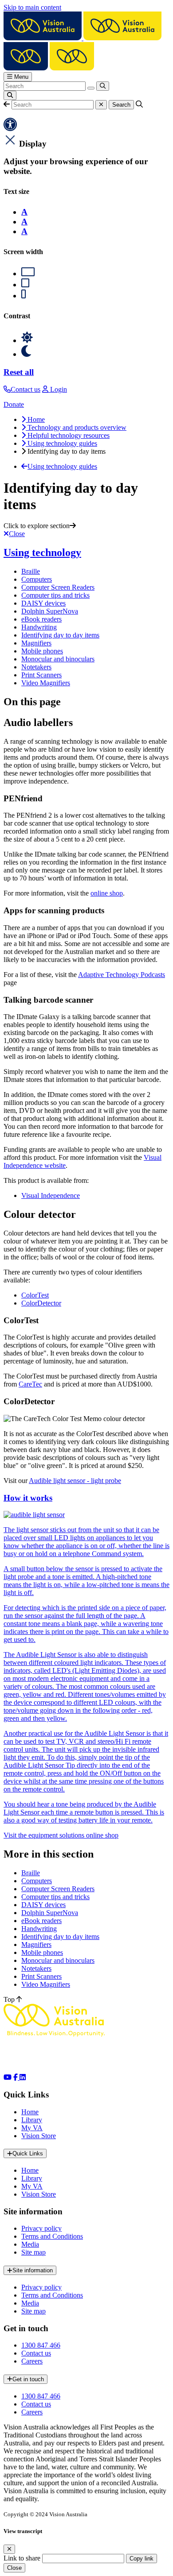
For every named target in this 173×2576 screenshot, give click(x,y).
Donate (14, 404)
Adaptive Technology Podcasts (122, 975)
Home (30, 2112)
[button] (7, 104)
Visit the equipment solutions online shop (61, 1835)
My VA (32, 2128)
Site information (33, 2270)
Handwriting (39, 627)
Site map (33, 2252)
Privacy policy (41, 2228)
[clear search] (91, 88)
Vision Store (39, 2136)
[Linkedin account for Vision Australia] (23, 2077)
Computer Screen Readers (58, 587)
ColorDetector (41, 1303)
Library (32, 2120)
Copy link (142, 2559)
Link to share (22, 2558)
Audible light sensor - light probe (75, 1481)
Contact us (36, 2353)
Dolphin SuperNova (50, 611)
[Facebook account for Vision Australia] (16, 2077)
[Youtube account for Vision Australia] (8, 2077)
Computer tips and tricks (55, 595)
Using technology (42, 552)
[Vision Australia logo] (83, 38)
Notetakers (36, 667)
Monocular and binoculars (58, 659)
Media (30, 2244)
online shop (107, 893)
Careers (32, 2361)
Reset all (19, 372)
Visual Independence (51, 1195)
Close (14, 2568)
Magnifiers (36, 643)
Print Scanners (41, 675)
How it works (28, 1498)
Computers (37, 579)
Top (10, 1999)
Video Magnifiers (46, 683)
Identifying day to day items (60, 635)
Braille (31, 571)
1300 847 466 (41, 2345)
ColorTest (35, 1295)
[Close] (9, 2549)
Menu (20, 77)
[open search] (10, 95)
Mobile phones (42, 651)
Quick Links (28, 2153)
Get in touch (28, 2379)
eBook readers (41, 619)
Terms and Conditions (52, 2236)
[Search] (103, 86)
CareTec (30, 1384)
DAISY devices (43, 603)
